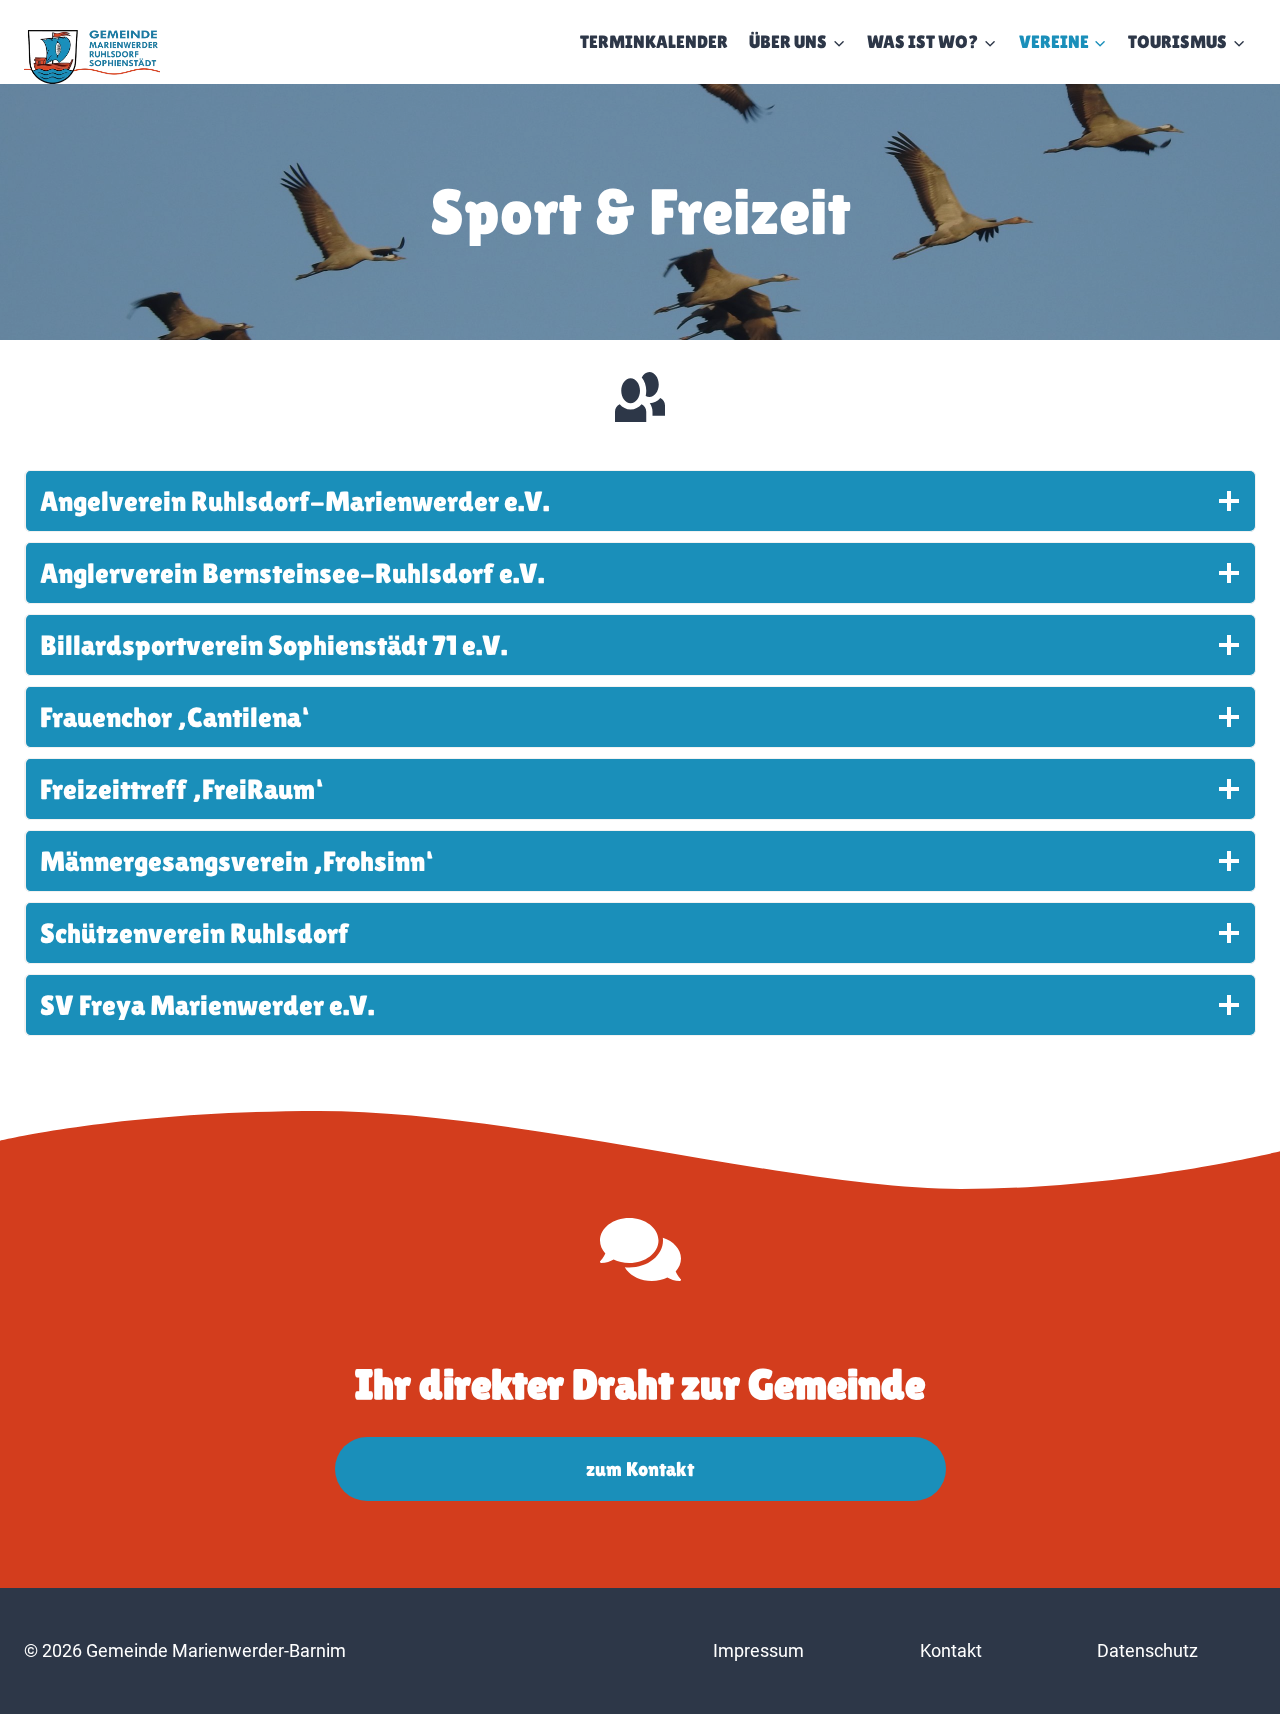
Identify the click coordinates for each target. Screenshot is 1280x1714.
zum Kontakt (640, 1469)
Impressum (758, 1650)
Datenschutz (1147, 1650)
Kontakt (951, 1650)
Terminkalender (654, 41)
